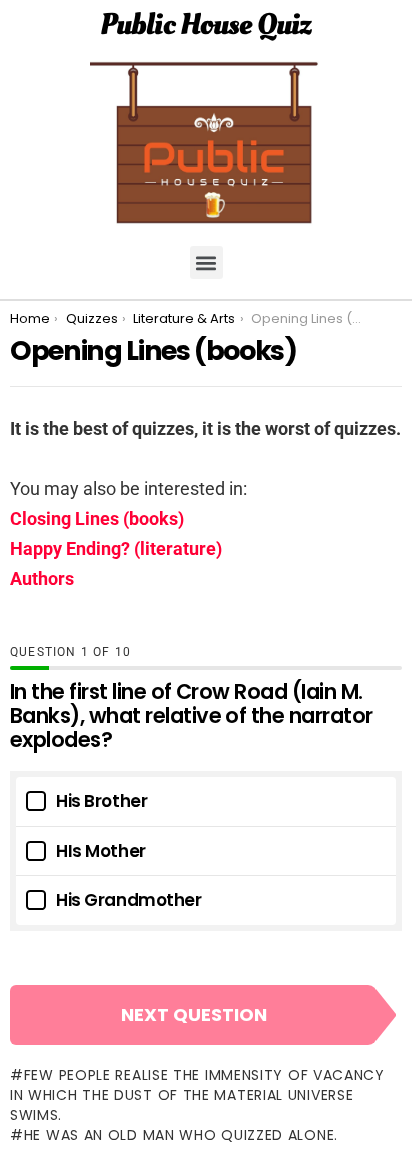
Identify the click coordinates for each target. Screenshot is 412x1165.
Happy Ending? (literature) (116, 548)
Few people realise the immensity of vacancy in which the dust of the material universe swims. (197, 1095)
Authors (42, 578)
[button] (206, 262)
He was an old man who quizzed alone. (181, 1135)
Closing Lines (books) (97, 518)
